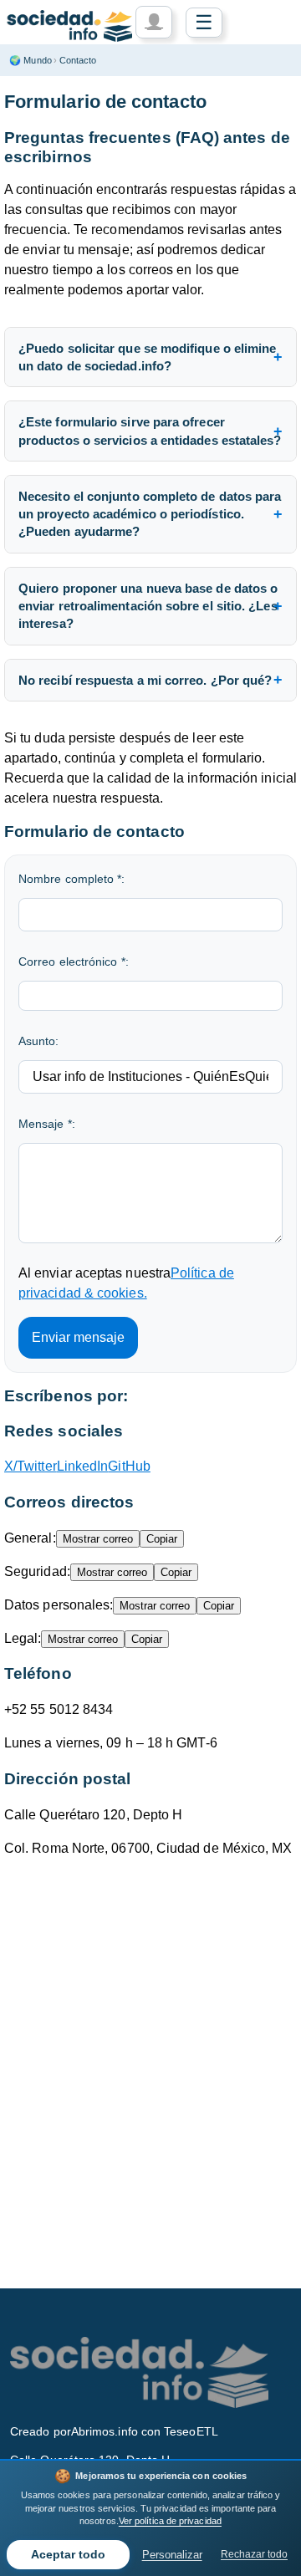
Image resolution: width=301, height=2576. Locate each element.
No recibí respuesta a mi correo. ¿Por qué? (145, 680)
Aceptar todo (68, 2555)
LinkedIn (83, 1466)
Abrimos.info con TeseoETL (145, 2431)
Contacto (78, 60)
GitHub (129, 1466)
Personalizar (172, 2555)
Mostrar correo (98, 1539)
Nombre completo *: (71, 879)
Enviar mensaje (78, 1337)
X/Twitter (31, 1466)
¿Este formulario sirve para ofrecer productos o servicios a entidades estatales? (150, 431)
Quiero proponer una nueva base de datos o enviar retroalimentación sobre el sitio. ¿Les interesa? (148, 606)
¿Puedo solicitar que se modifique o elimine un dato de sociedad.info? (147, 357)
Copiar (162, 1539)
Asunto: (39, 1041)
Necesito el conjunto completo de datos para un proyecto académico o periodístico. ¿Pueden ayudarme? (150, 514)
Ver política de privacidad (170, 2521)
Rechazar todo (254, 2554)
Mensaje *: (47, 1124)
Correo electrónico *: (74, 962)
